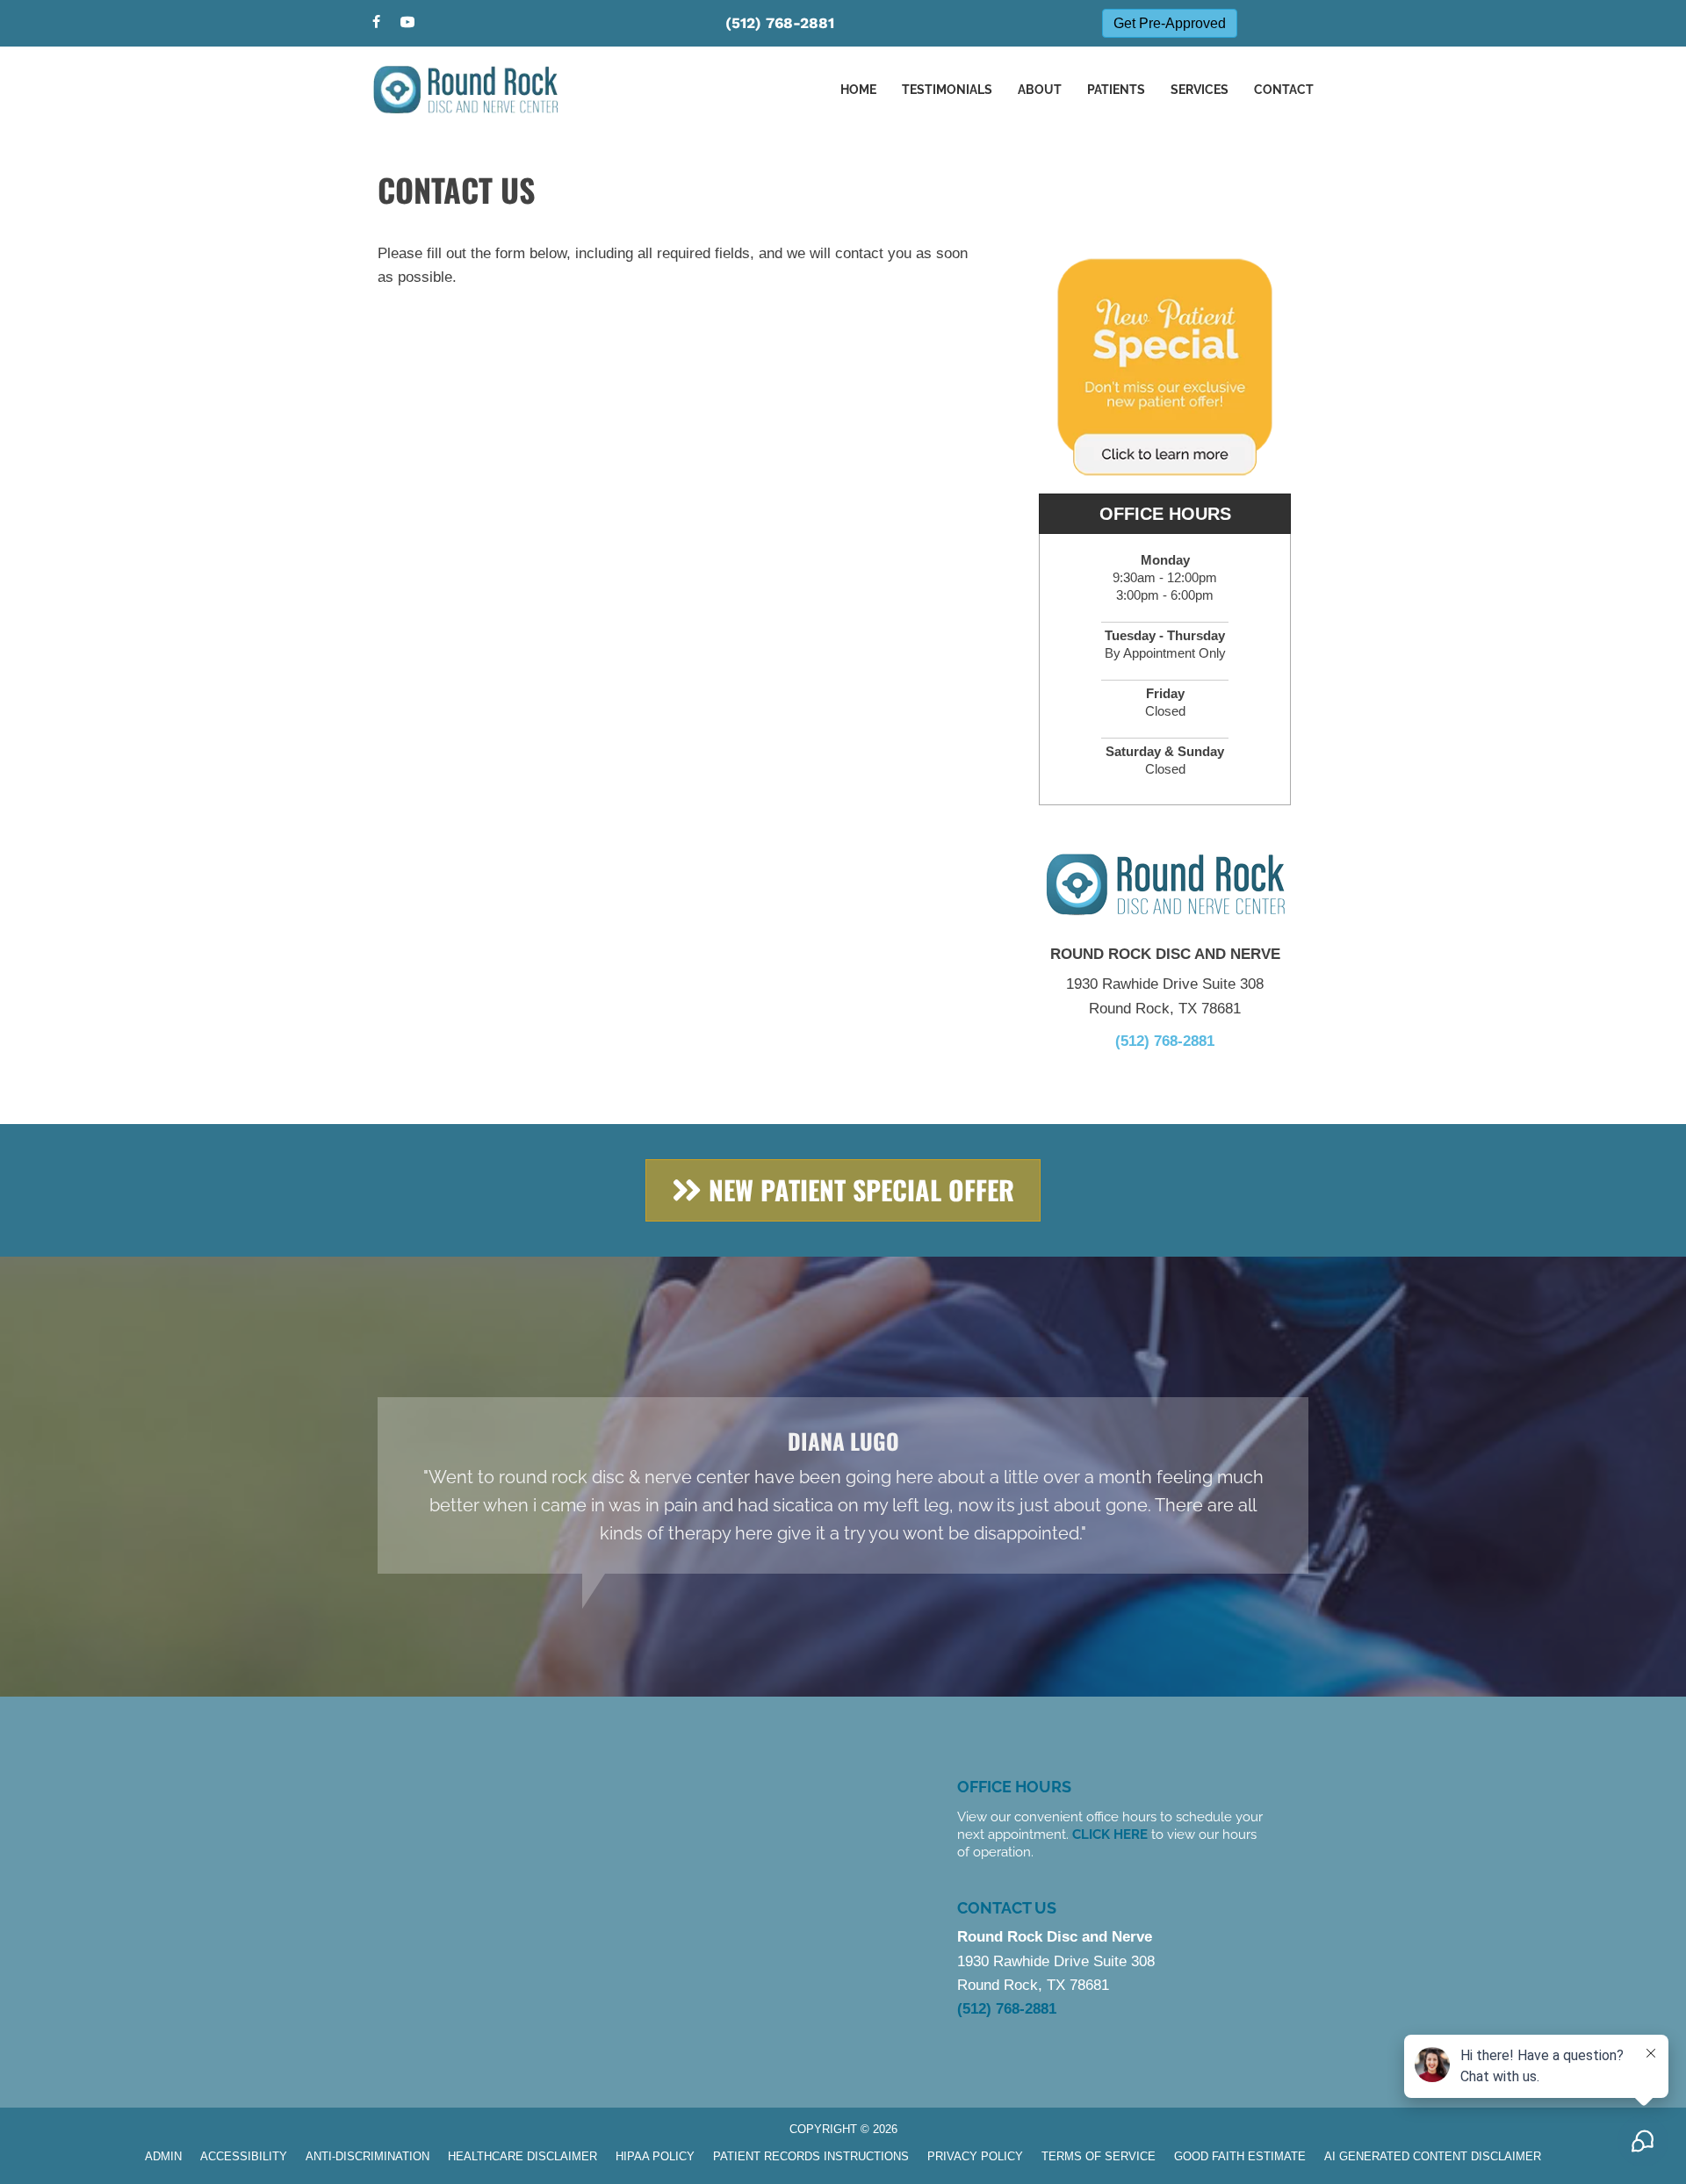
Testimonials (947, 90)
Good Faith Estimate (1240, 2156)
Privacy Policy (975, 2156)
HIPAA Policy (655, 2156)
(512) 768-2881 (780, 23)
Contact (1284, 90)
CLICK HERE (1110, 1834)
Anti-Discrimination (367, 2156)
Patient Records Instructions (811, 2156)
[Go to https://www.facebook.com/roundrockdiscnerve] (376, 23)
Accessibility (244, 2156)
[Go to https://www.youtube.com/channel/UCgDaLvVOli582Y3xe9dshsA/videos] (407, 23)
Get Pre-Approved (1170, 23)
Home (858, 90)
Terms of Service (1099, 2156)
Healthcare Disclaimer (522, 2156)
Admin (163, 2156)
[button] (843, 1190)
